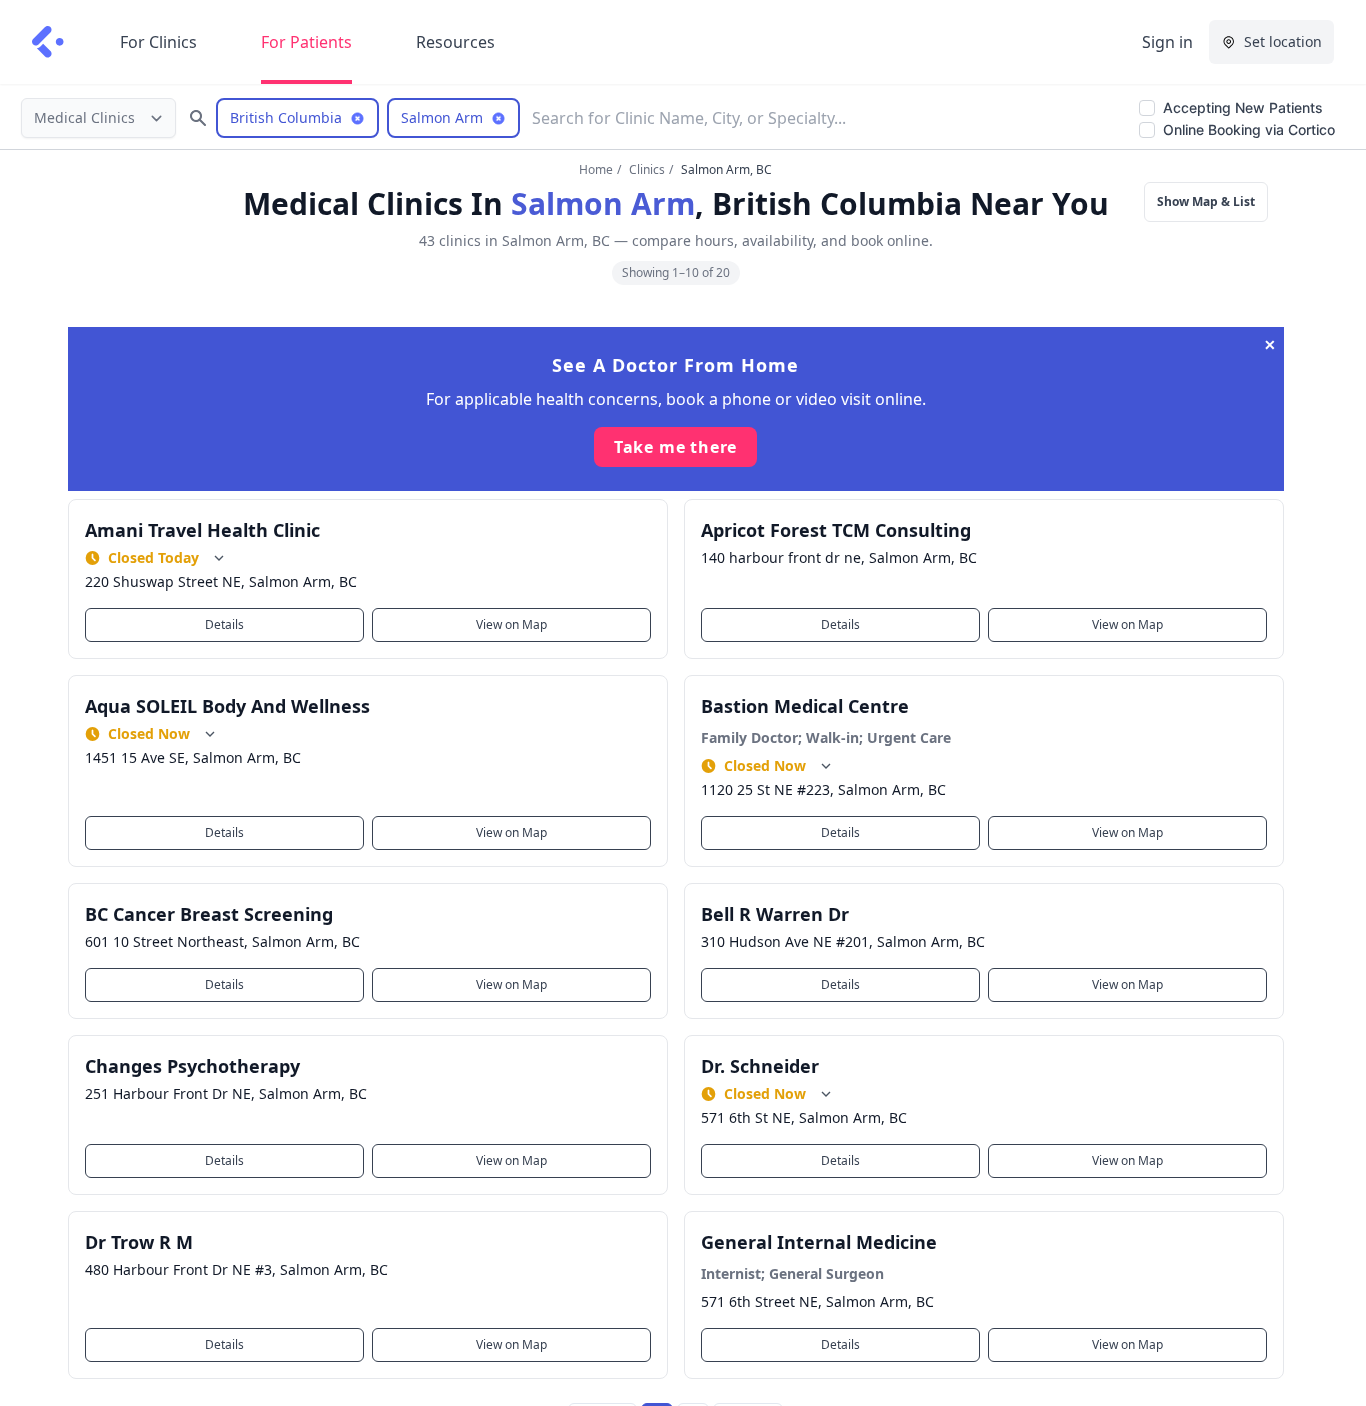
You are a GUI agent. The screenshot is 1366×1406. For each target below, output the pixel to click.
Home (596, 169)
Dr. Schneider (760, 1066)
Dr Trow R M (139, 1242)
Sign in (1167, 42)
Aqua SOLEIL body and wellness (227, 706)
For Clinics (158, 42)
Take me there (675, 447)
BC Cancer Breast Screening (209, 914)
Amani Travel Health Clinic (202, 530)
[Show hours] (219, 558)
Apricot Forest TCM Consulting (836, 530)
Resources (455, 42)
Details (224, 624)
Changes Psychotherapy (192, 1066)
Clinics (647, 169)
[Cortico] (48, 42)
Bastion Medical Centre (805, 706)
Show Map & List (1206, 201)
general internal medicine (819, 1242)
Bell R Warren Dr (775, 914)
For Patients (306, 42)
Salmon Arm (603, 203)
